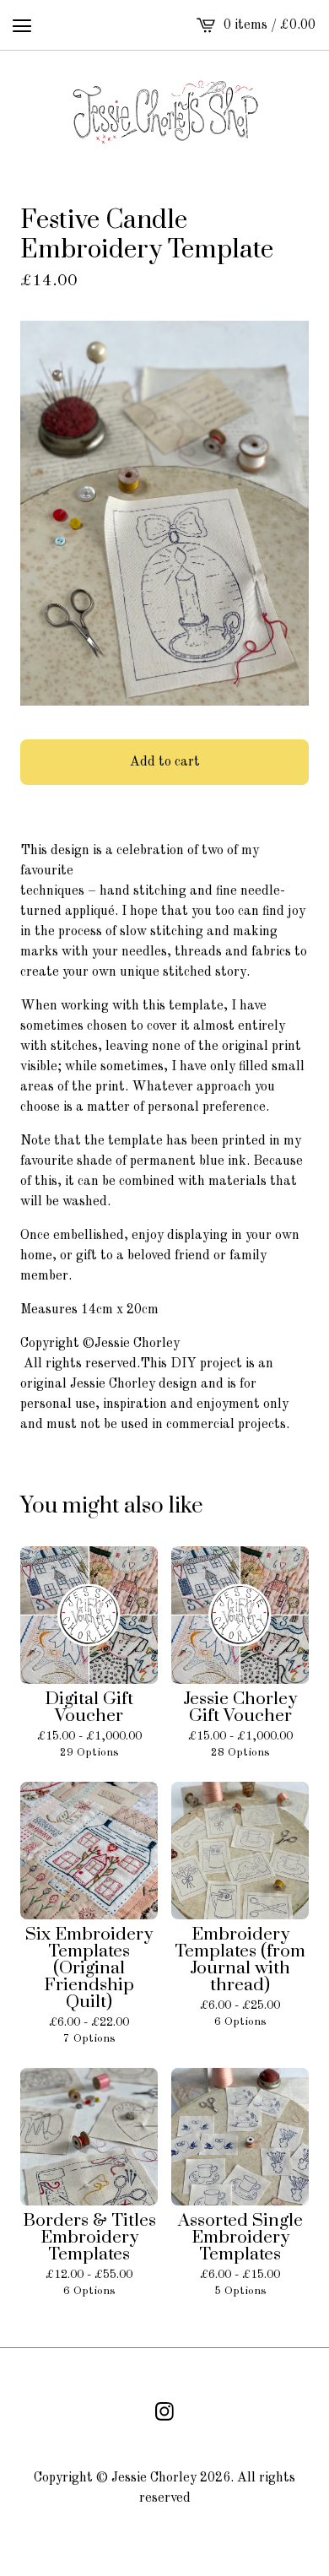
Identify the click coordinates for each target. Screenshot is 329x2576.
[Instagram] (164, 2411)
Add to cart (165, 762)
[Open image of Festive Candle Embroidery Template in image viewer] (164, 513)
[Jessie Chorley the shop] (165, 111)
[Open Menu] (22, 25)
